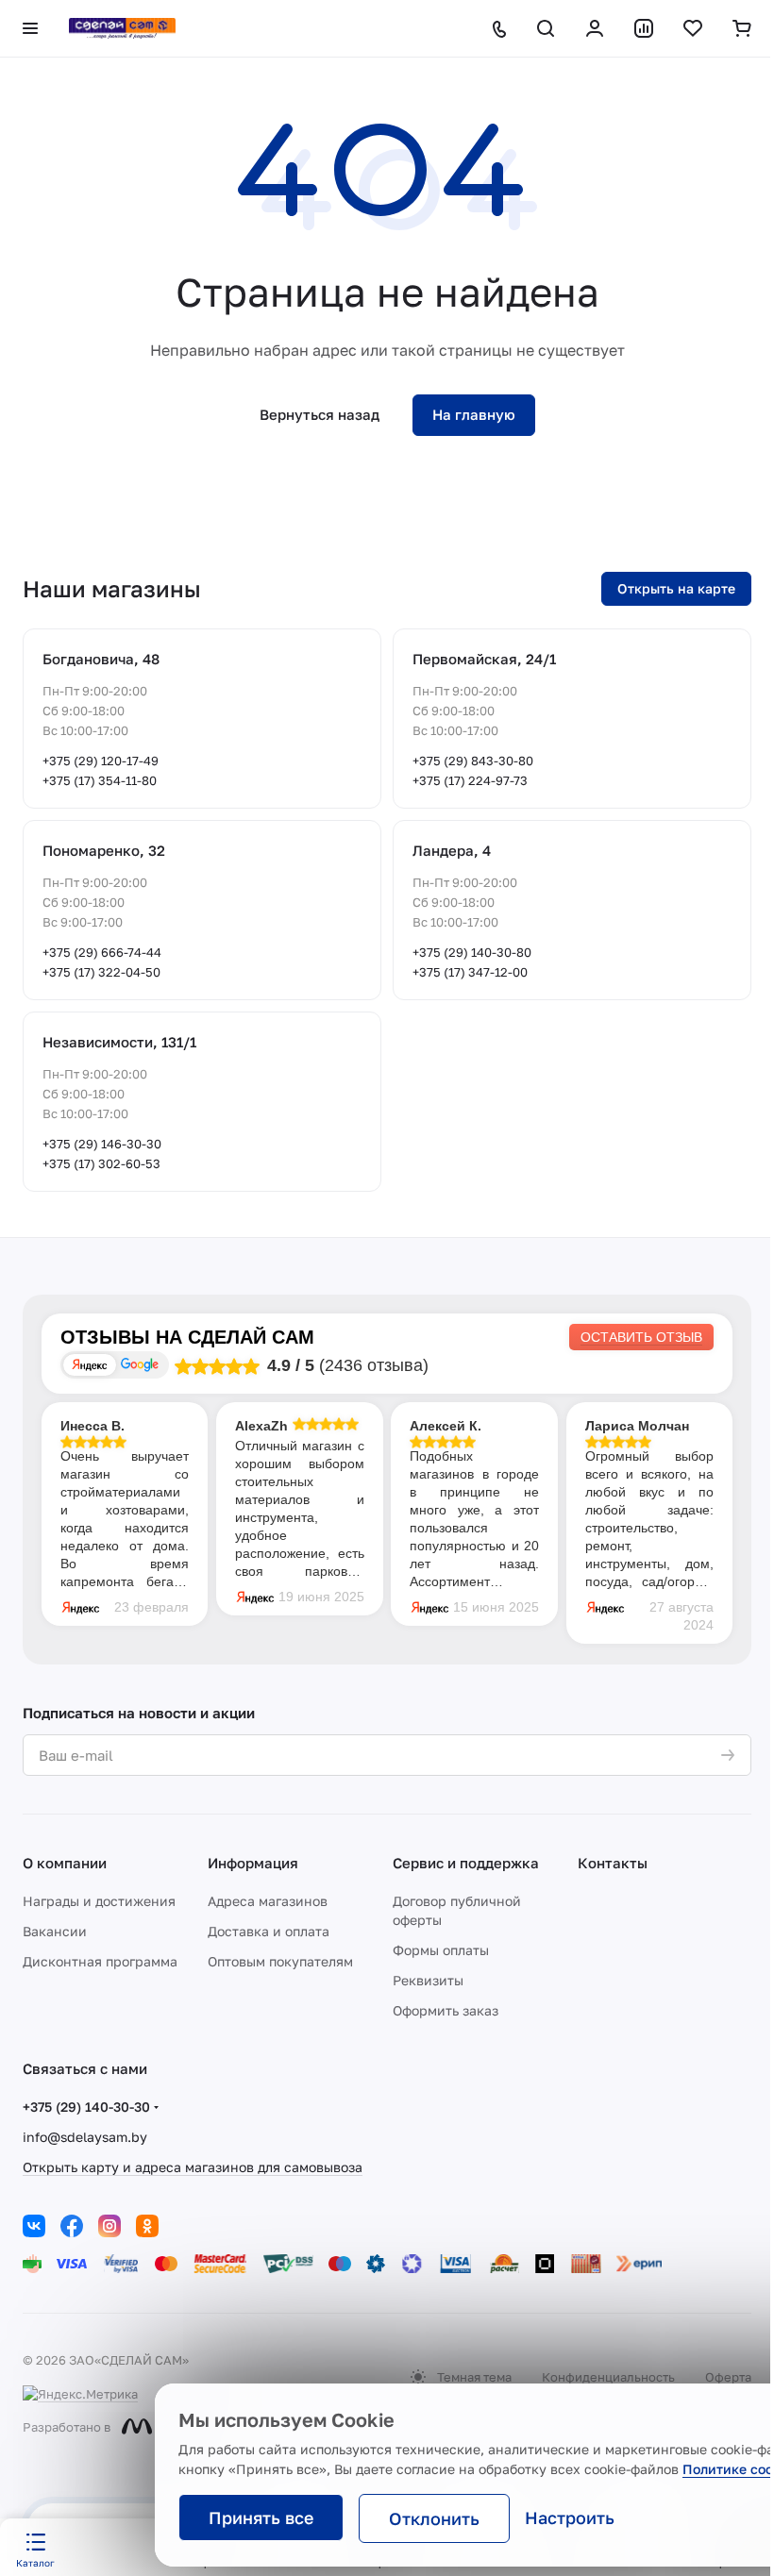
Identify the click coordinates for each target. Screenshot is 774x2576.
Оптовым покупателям (280, 1961)
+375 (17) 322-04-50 (101, 972)
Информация (253, 1863)
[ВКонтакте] (34, 2226)
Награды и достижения (99, 1901)
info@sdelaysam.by (85, 2137)
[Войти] (595, 28)
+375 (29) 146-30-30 (102, 1144)
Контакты (613, 1863)
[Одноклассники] (147, 2226)
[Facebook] (72, 2226)
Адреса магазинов (268, 1901)
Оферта (728, 2377)
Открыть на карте (676, 588)
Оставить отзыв (641, 1337)
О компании (65, 1863)
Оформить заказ (446, 2010)
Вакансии (55, 1931)
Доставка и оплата (269, 1931)
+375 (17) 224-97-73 (470, 780)
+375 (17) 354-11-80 (100, 780)
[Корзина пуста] (742, 28)
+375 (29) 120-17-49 (101, 761)
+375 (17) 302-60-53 (101, 1163)
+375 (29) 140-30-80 (472, 952)
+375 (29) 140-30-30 (86, 2107)
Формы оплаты (441, 1950)
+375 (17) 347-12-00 (470, 972)
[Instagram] (109, 2226)
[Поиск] (546, 28)
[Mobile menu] (30, 28)
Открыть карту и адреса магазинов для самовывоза (193, 2167)
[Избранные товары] (693, 28)
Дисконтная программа (100, 1961)
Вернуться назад (320, 414)
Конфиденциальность (608, 2377)
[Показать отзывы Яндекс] (90, 1365)
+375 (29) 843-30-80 (473, 761)
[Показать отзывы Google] (140, 1365)
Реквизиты (428, 1980)
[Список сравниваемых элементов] (644, 28)
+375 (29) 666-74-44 (102, 952)
